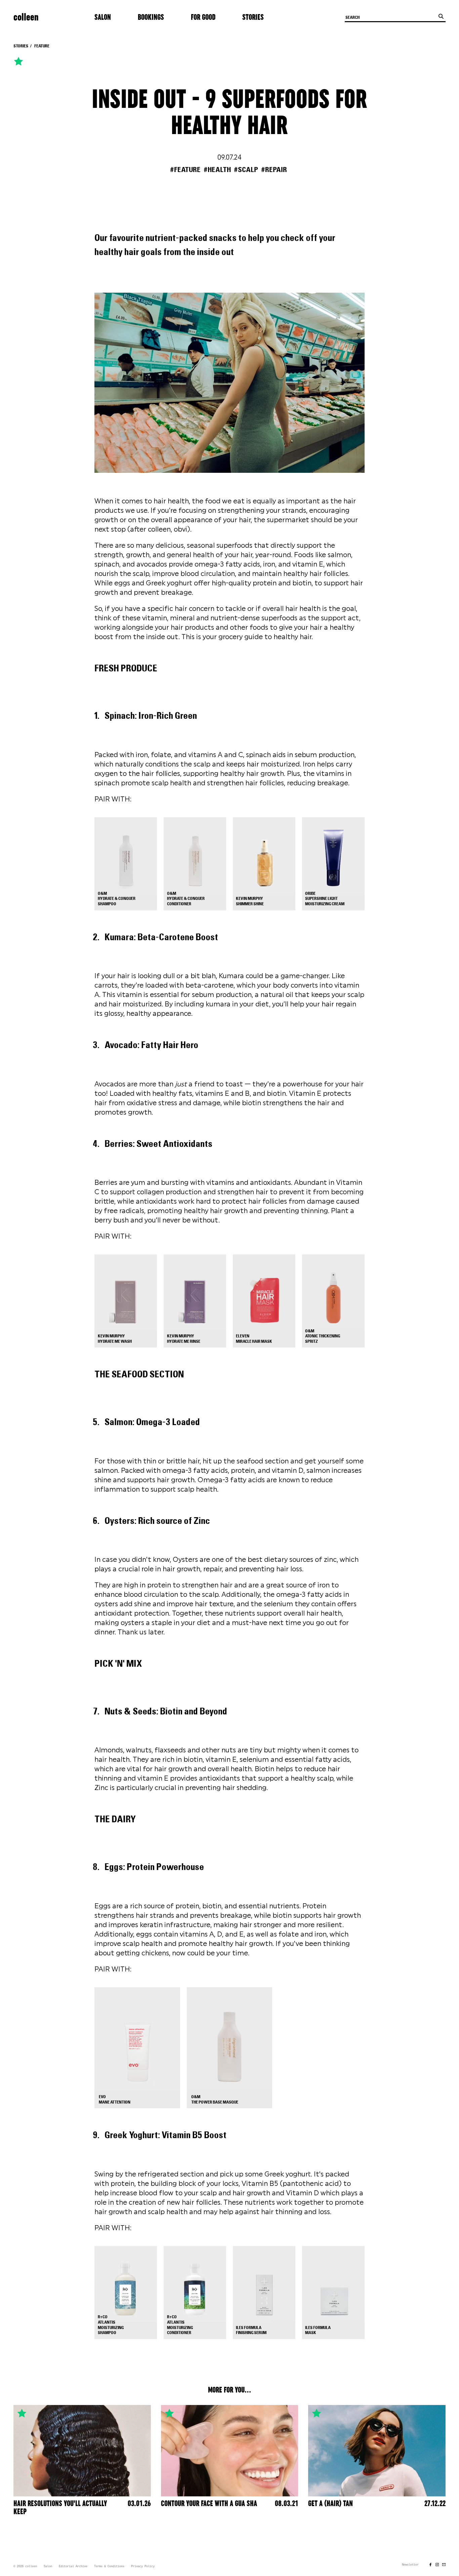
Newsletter (410, 2565)
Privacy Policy (143, 2567)
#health (217, 170)
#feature (185, 170)
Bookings (151, 17)
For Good (203, 17)
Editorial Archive (73, 2567)
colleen (26, 17)
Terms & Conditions (109, 2567)
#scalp (246, 170)
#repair (274, 170)
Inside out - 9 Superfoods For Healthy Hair (229, 113)
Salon (103, 17)
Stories (253, 17)
